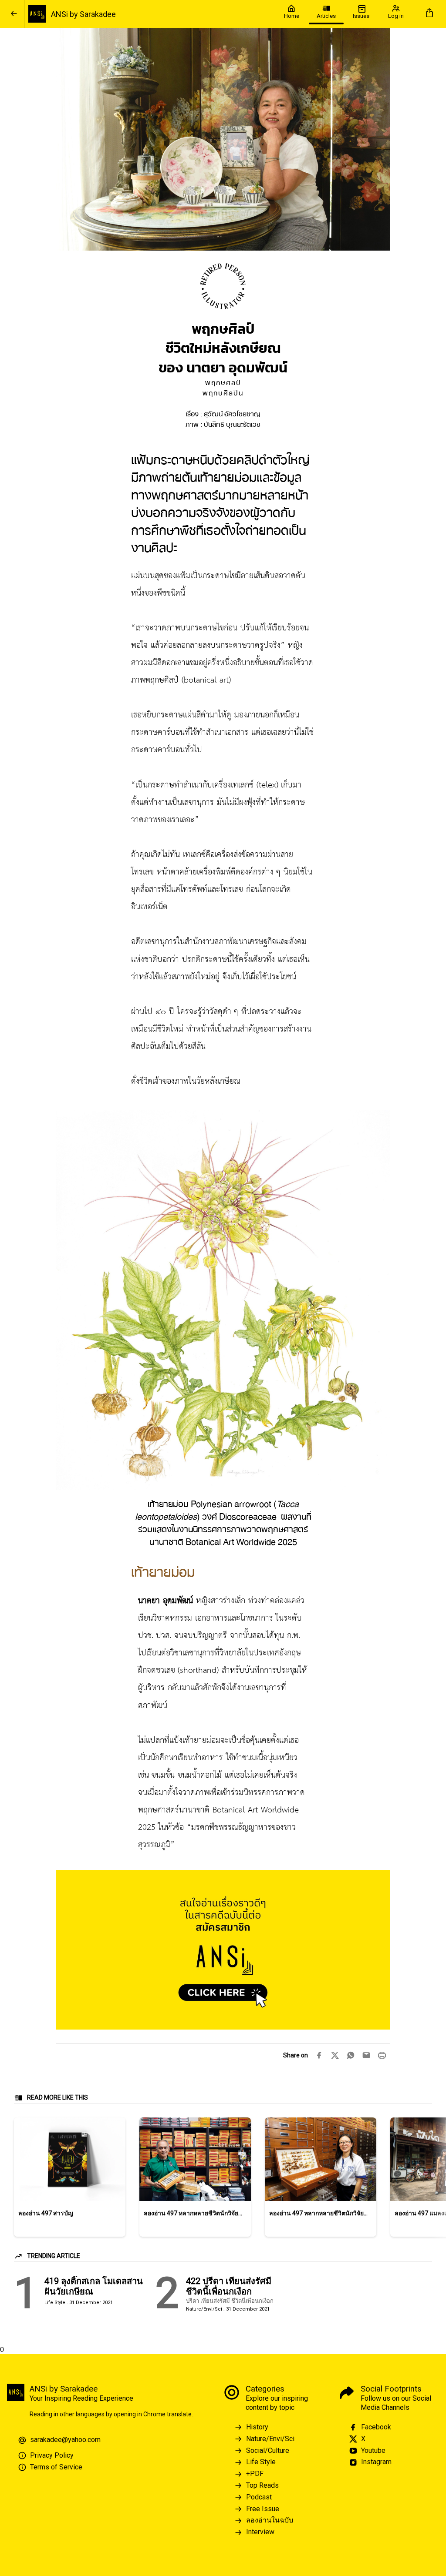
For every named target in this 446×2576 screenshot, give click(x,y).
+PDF (255, 2474)
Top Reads (262, 2485)
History (257, 2427)
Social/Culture (268, 2450)
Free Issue (263, 2509)
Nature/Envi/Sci (270, 2439)
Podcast (259, 2497)
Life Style (261, 2462)
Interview (260, 2532)
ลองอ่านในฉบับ (270, 2520)
